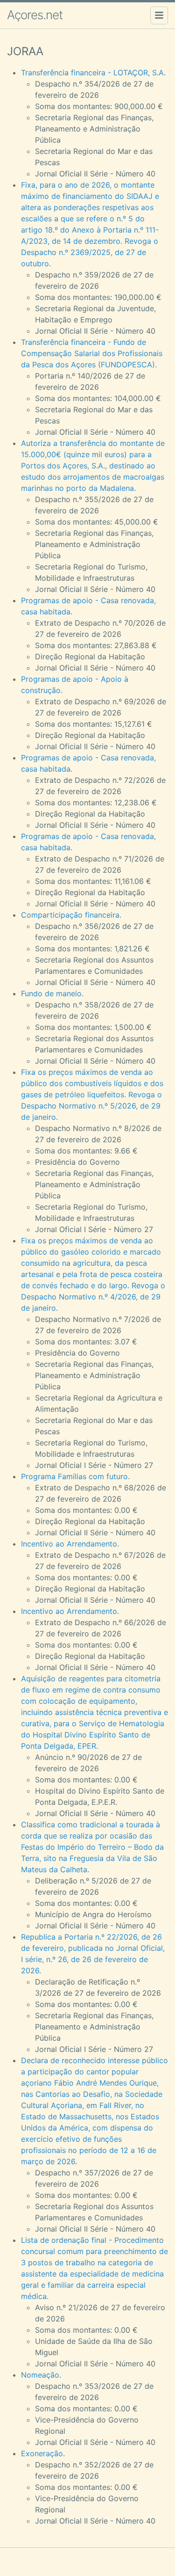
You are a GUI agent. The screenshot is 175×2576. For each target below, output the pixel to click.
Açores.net (35, 15)
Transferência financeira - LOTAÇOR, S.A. (93, 73)
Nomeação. (41, 2375)
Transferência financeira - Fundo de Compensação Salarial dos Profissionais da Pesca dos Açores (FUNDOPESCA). (92, 353)
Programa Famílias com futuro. (75, 1476)
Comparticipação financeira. (71, 915)
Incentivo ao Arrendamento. (70, 1544)
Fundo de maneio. (52, 993)
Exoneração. (43, 2453)
